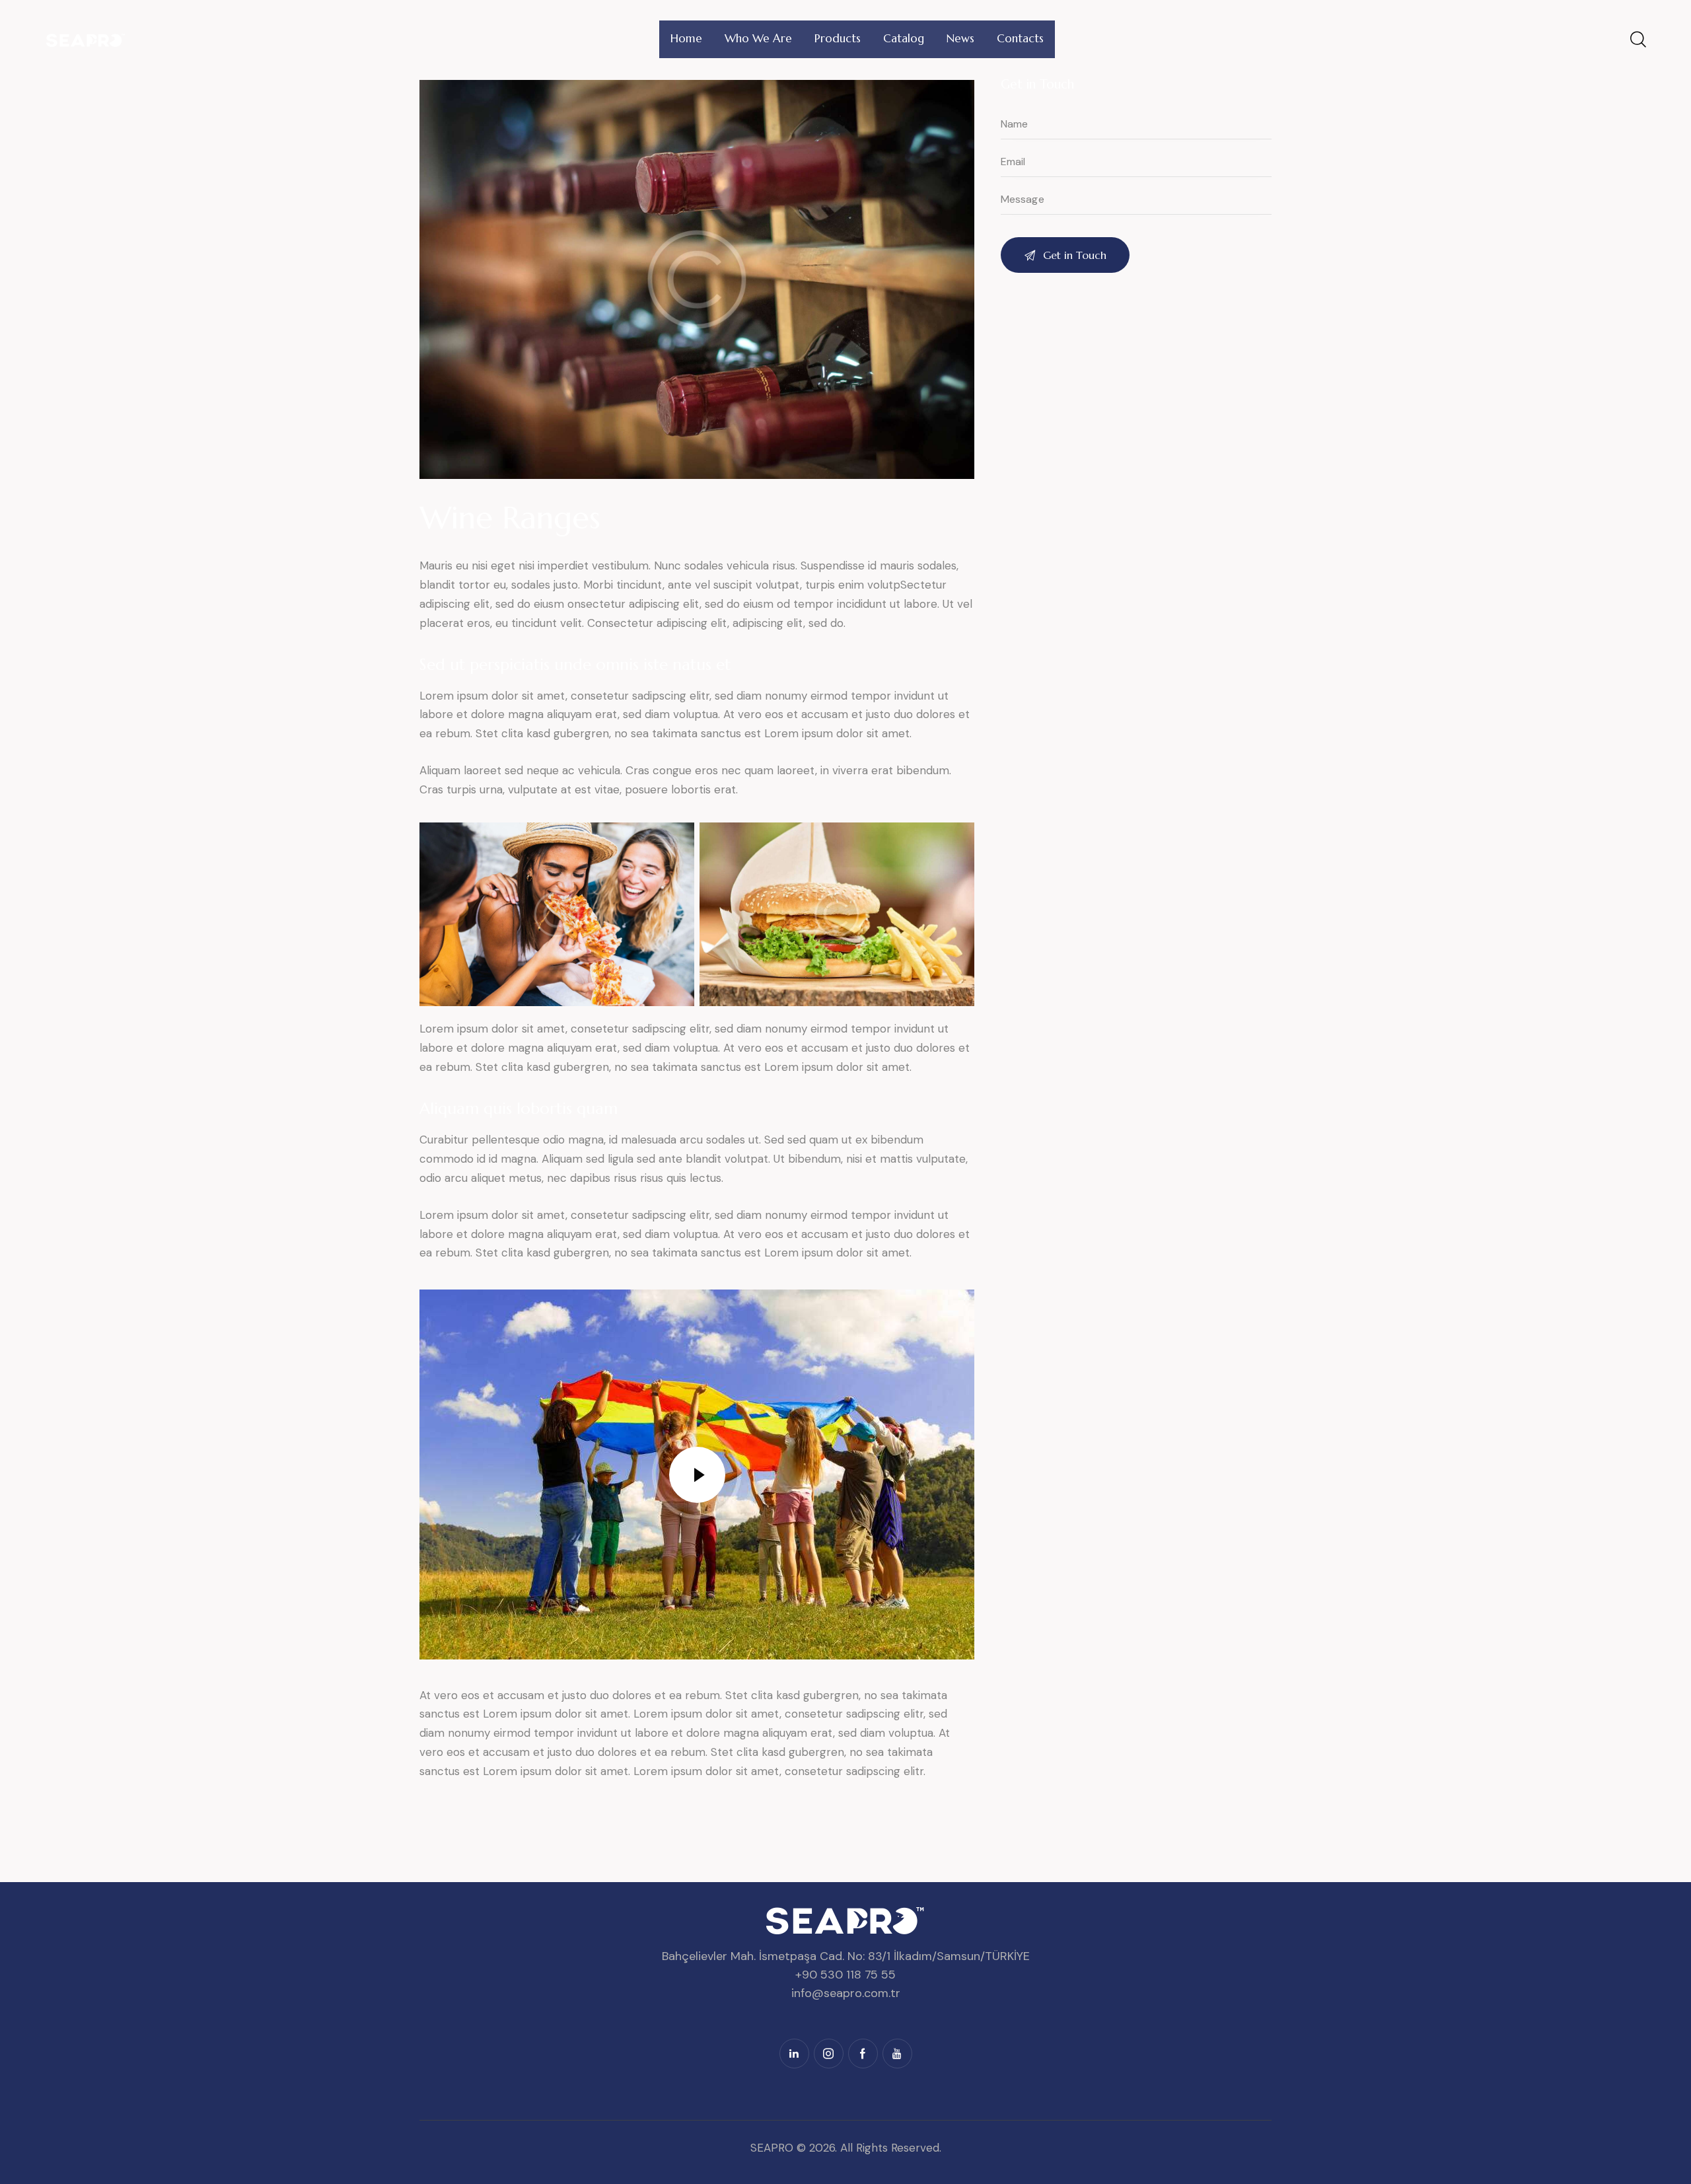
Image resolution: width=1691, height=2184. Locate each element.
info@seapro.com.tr (846, 1993)
